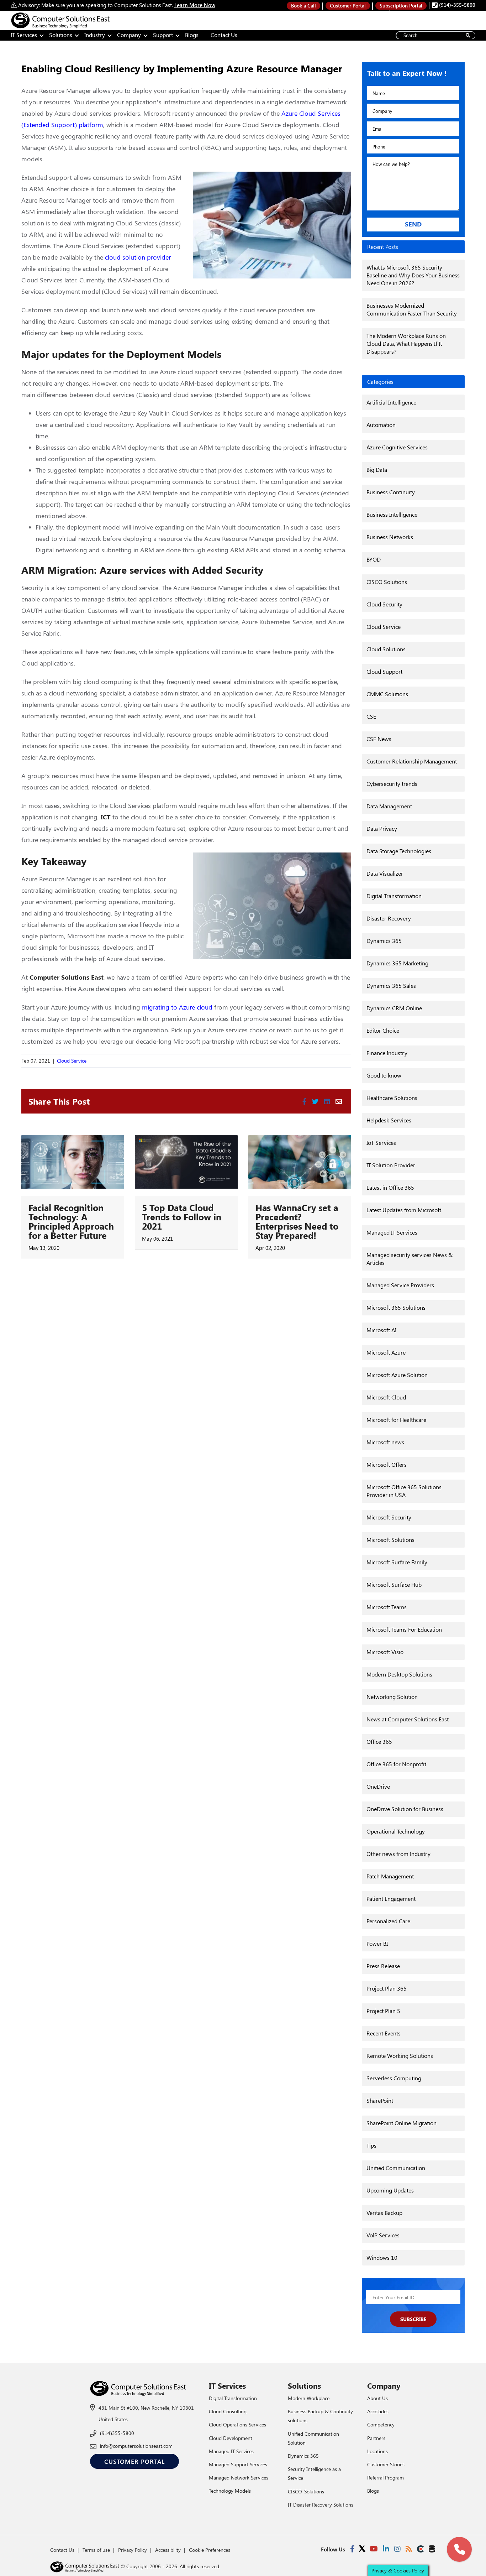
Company (129, 35)
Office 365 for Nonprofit (396, 1764)
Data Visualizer (385, 873)
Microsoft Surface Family (397, 1562)
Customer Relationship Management (412, 761)
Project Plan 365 (387, 1988)
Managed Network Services (239, 2478)
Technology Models (230, 2491)
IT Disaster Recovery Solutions (321, 2505)
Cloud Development (231, 2438)
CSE (371, 716)
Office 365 (379, 1741)
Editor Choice (383, 1030)
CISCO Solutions (387, 582)
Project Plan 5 (383, 2011)
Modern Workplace (309, 2398)
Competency (381, 2424)
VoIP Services (383, 2235)
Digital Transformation (394, 896)
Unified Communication (396, 2168)
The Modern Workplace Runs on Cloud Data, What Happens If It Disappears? (406, 343)
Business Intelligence (392, 514)
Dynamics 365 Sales (391, 985)
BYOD (374, 559)
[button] (459, 2549)
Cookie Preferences (210, 2550)
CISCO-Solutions (306, 2491)
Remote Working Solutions (400, 2056)
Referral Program (385, 2478)
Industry (95, 35)
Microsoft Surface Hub (394, 1584)
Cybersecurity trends (392, 784)
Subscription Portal (401, 6)
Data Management (389, 806)
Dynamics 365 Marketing (397, 963)
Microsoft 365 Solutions (396, 1307)
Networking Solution (392, 1697)
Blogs (192, 35)
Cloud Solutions (386, 649)
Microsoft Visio (385, 1652)
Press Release (383, 1966)
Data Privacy (382, 828)
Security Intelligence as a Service (314, 2473)
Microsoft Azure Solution (397, 1375)
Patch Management (390, 1876)
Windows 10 (382, 2257)
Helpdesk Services (389, 1120)
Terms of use (96, 2550)
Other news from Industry (398, 1854)
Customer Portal (348, 6)
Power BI (377, 1943)
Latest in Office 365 (390, 1187)
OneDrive (378, 1786)
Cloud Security (384, 604)
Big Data (377, 470)
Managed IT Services (392, 1232)
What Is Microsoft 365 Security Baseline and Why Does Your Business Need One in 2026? (413, 275)
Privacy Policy (133, 2550)
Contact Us (224, 35)
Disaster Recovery (389, 918)
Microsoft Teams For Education (404, 1629)
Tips (371, 2145)
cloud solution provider (138, 257)
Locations (377, 2451)
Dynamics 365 (384, 941)
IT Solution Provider (391, 1165)
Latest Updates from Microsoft (404, 1210)
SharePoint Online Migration (402, 2123)
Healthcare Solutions (392, 1098)
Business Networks (390, 537)
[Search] (468, 35)
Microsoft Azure (386, 1352)
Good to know (384, 1075)
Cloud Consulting (228, 2411)
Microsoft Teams (387, 1607)
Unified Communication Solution (313, 2438)
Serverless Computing (394, 2078)
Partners (376, 2438)
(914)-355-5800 (456, 5)
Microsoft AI (381, 1330)
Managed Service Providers (400, 1285)
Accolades (378, 2411)
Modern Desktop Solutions (399, 1674)
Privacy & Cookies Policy (398, 2570)
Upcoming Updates (390, 2190)
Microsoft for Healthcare (396, 1420)
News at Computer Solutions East (408, 1719)
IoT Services (381, 1143)
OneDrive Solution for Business (405, 1809)
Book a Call (303, 6)
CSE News (379, 739)
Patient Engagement (391, 1899)
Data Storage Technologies (399, 851)
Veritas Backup (384, 2213)
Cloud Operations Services (237, 2424)
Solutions (61, 35)
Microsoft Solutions (390, 1540)
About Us (377, 2398)
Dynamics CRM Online (394, 1008)
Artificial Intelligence (391, 402)
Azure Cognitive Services (397, 447)
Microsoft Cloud (386, 1397)
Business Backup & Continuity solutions (320, 2416)
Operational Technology (396, 1831)
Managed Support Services (238, 2464)
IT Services (24, 35)
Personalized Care (388, 1921)
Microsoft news (385, 1442)
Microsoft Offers (387, 1464)
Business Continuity (391, 492)
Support (163, 35)
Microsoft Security (389, 1517)
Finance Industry (387, 1053)
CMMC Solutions (387, 694)
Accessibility (168, 2550)
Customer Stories (386, 2464)
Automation (381, 425)
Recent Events (384, 2033)
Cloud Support (384, 671)
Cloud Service (72, 1061)
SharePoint (380, 2100)
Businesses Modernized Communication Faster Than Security (412, 309)
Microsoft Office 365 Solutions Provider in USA (404, 1491)
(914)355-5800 (117, 2433)
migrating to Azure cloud (176, 1007)
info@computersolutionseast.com (136, 2446)
